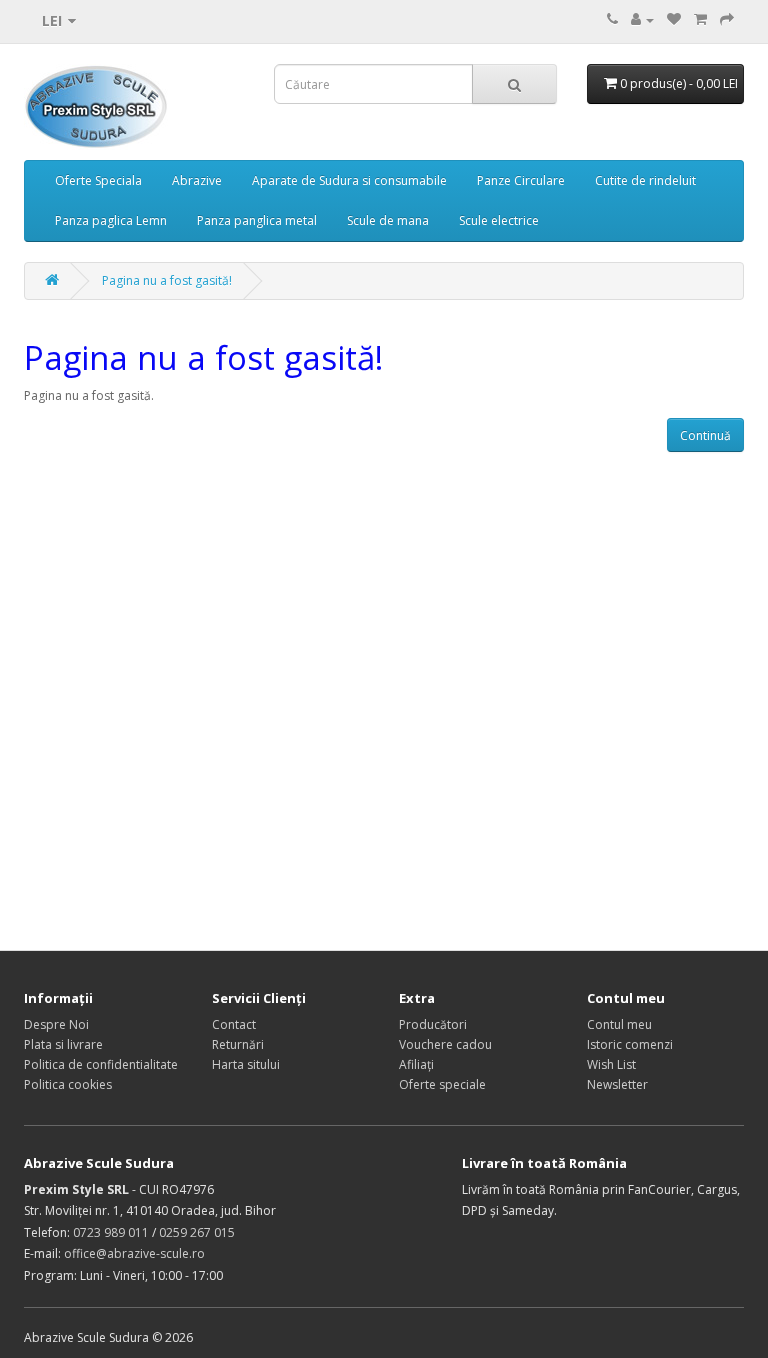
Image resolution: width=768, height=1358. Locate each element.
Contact (234, 1024)
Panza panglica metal (257, 220)
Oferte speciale (442, 1084)
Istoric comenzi (630, 1044)
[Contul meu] (642, 19)
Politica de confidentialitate (101, 1064)
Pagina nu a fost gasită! (167, 280)
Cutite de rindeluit (645, 180)
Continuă (705, 435)
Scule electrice (499, 220)
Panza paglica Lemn (111, 220)
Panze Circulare (521, 180)
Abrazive (197, 180)
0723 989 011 (111, 1232)
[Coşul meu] (700, 19)
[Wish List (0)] (674, 19)
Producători (433, 1024)
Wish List (611, 1064)
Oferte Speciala (98, 180)
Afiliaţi (416, 1064)
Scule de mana (388, 220)
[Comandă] (727, 19)
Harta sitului (246, 1064)
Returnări (238, 1044)
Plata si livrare (63, 1044)
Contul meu (619, 1024)
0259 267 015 (197, 1232)
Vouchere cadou (445, 1044)
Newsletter (617, 1084)
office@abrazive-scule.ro (134, 1253)
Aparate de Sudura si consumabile (349, 180)
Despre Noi (56, 1024)
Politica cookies (68, 1084)
